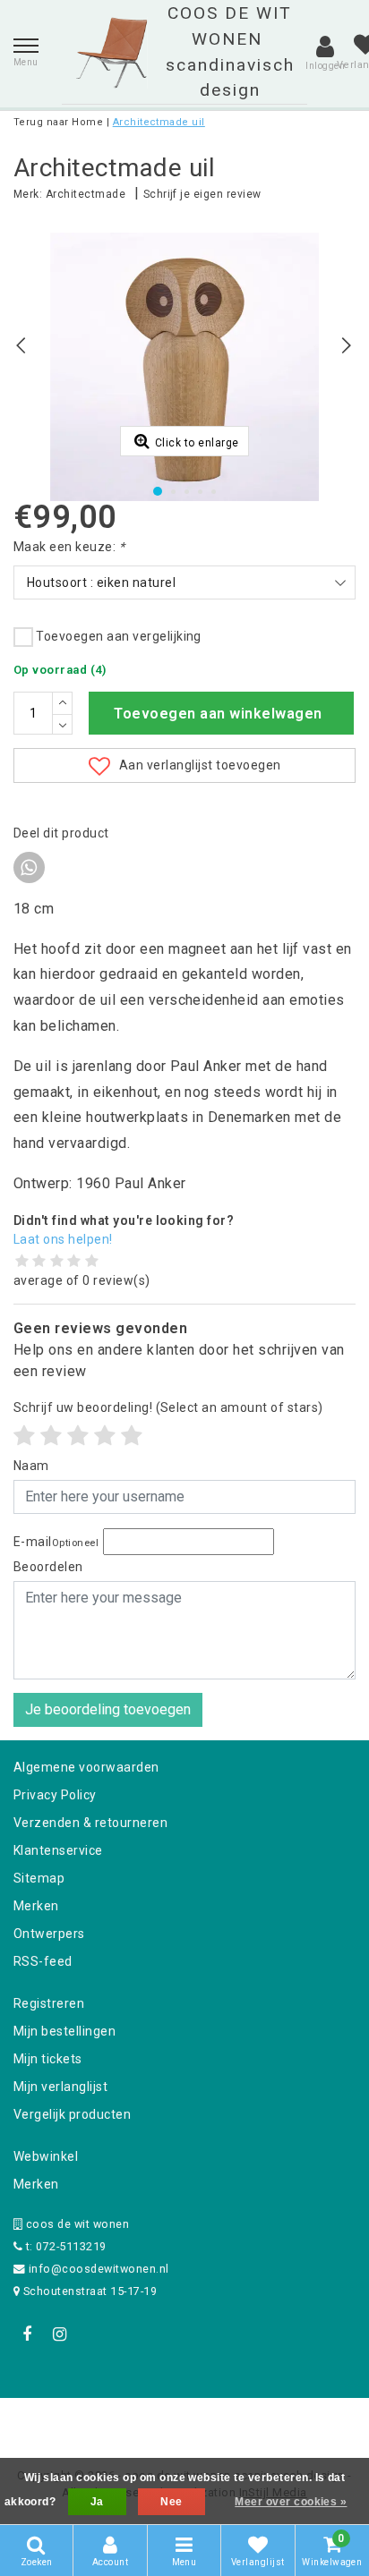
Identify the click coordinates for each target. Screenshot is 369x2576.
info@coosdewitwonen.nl (99, 2269)
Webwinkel (46, 2156)
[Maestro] (300, 2422)
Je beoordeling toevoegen (108, 1709)
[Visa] (244, 2422)
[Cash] (71, 2422)
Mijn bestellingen (64, 2031)
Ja (97, 2502)
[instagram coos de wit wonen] (59, 2334)
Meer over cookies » (291, 2502)
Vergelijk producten (72, 2114)
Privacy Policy (55, 1795)
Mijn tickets (48, 2059)
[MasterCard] (186, 2422)
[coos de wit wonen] (112, 53)
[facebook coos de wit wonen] (27, 2334)
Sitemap (39, 1878)
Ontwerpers (49, 1934)
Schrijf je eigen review (202, 194)
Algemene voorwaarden (86, 1767)
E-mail (56, 1542)
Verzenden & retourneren (90, 1823)
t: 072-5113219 (64, 2246)
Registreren (49, 2003)
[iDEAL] (129, 2422)
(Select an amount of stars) (168, 1407)
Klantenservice (58, 1850)
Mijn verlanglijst (60, 2087)
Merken (36, 1906)
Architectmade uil (159, 122)
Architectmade (86, 194)
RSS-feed (43, 1961)
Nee (171, 2502)
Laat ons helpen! (63, 1239)
